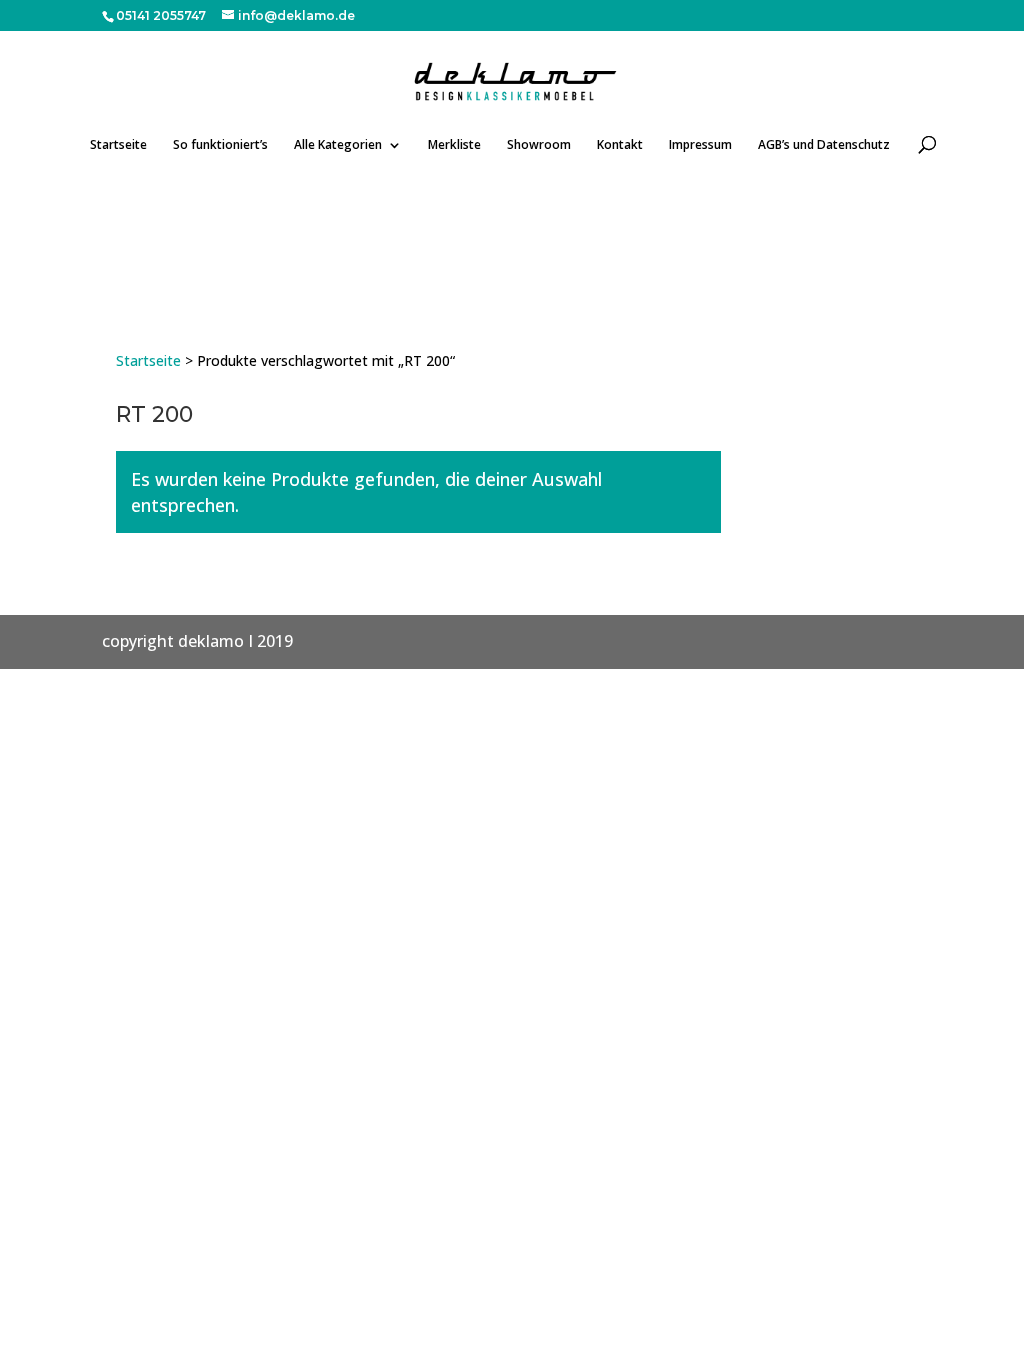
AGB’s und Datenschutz (824, 145)
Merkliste (454, 145)
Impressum (700, 145)
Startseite (118, 145)
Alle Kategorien (338, 145)
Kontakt (620, 145)
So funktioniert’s (220, 145)
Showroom (539, 145)
